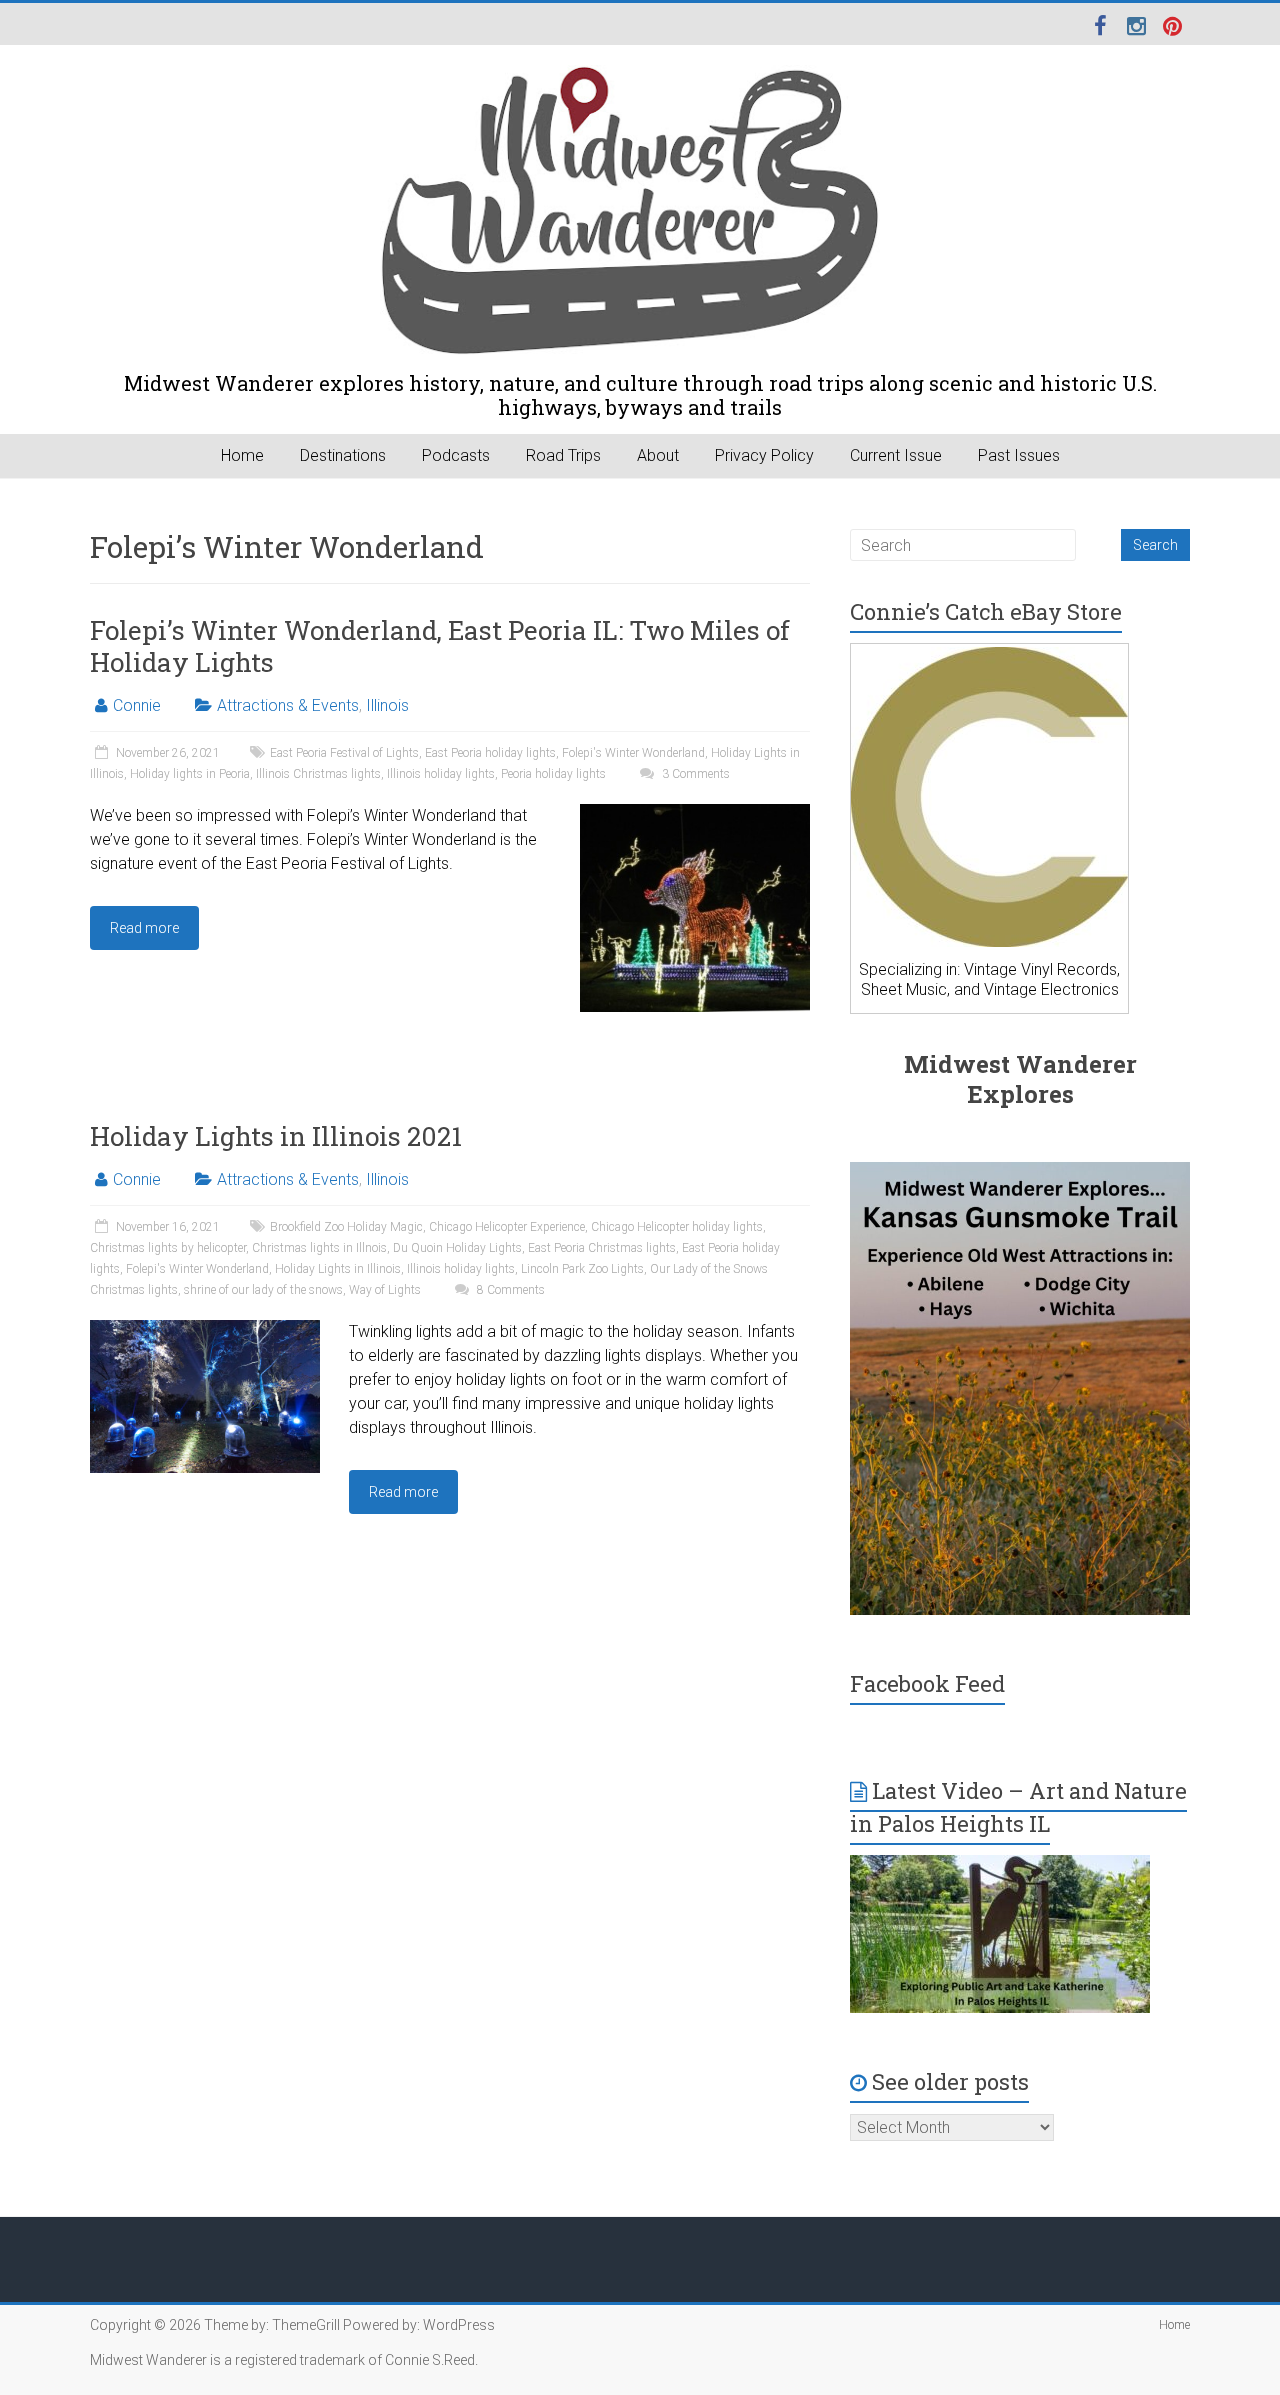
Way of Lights (385, 1290)
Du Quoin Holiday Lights (457, 1248)
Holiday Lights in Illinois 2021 (276, 1136)
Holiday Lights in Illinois (338, 1269)
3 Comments (694, 774)
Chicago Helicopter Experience (507, 1227)
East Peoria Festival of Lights (344, 753)
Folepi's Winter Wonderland (633, 753)
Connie (137, 705)
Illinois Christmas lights (318, 774)
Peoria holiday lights (553, 774)
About (658, 455)
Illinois (387, 705)
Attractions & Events (288, 705)
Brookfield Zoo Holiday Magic (346, 1227)
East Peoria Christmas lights (602, 1248)
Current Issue (896, 455)
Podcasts (456, 455)
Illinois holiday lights (441, 774)
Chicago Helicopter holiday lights (677, 1227)
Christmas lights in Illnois (319, 1248)
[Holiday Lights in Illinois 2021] (205, 1329)
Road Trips (563, 455)
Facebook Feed (927, 1683)
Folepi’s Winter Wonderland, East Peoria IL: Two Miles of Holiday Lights (440, 646)
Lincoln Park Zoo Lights (582, 1269)
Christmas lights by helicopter (168, 1248)
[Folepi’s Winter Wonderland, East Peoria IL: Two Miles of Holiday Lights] (695, 813)
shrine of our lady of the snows (263, 1290)
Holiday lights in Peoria (190, 774)
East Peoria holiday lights (490, 753)
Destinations (343, 455)
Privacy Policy (764, 455)
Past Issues (1019, 455)
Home (242, 455)
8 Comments (509, 1290)
